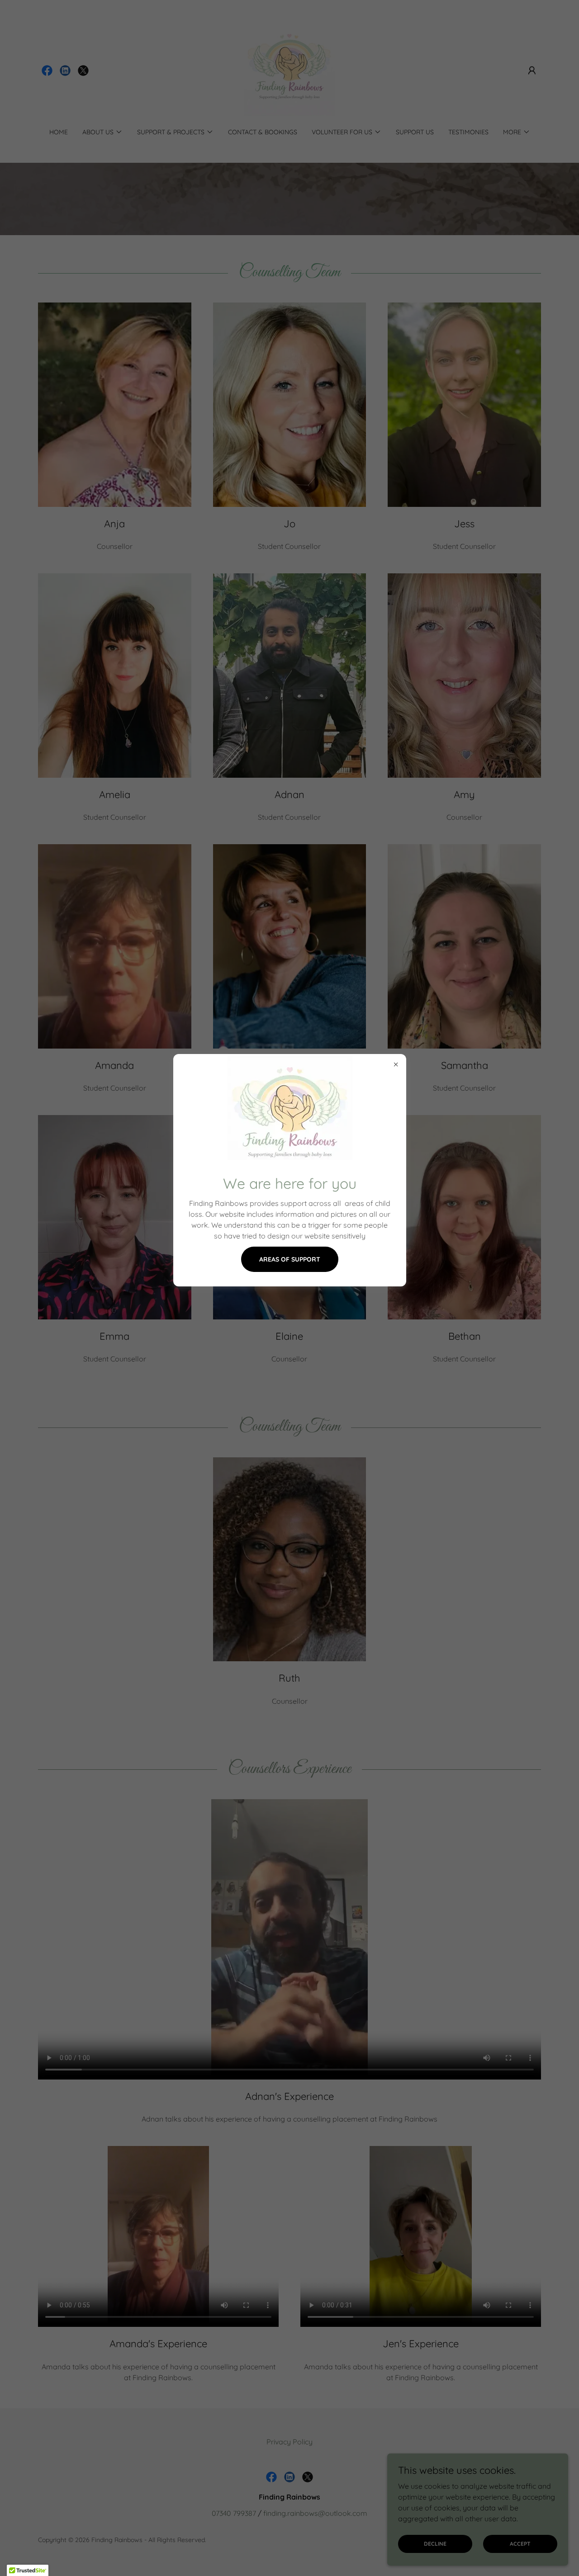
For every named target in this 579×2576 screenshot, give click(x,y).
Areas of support (290, 1259)
